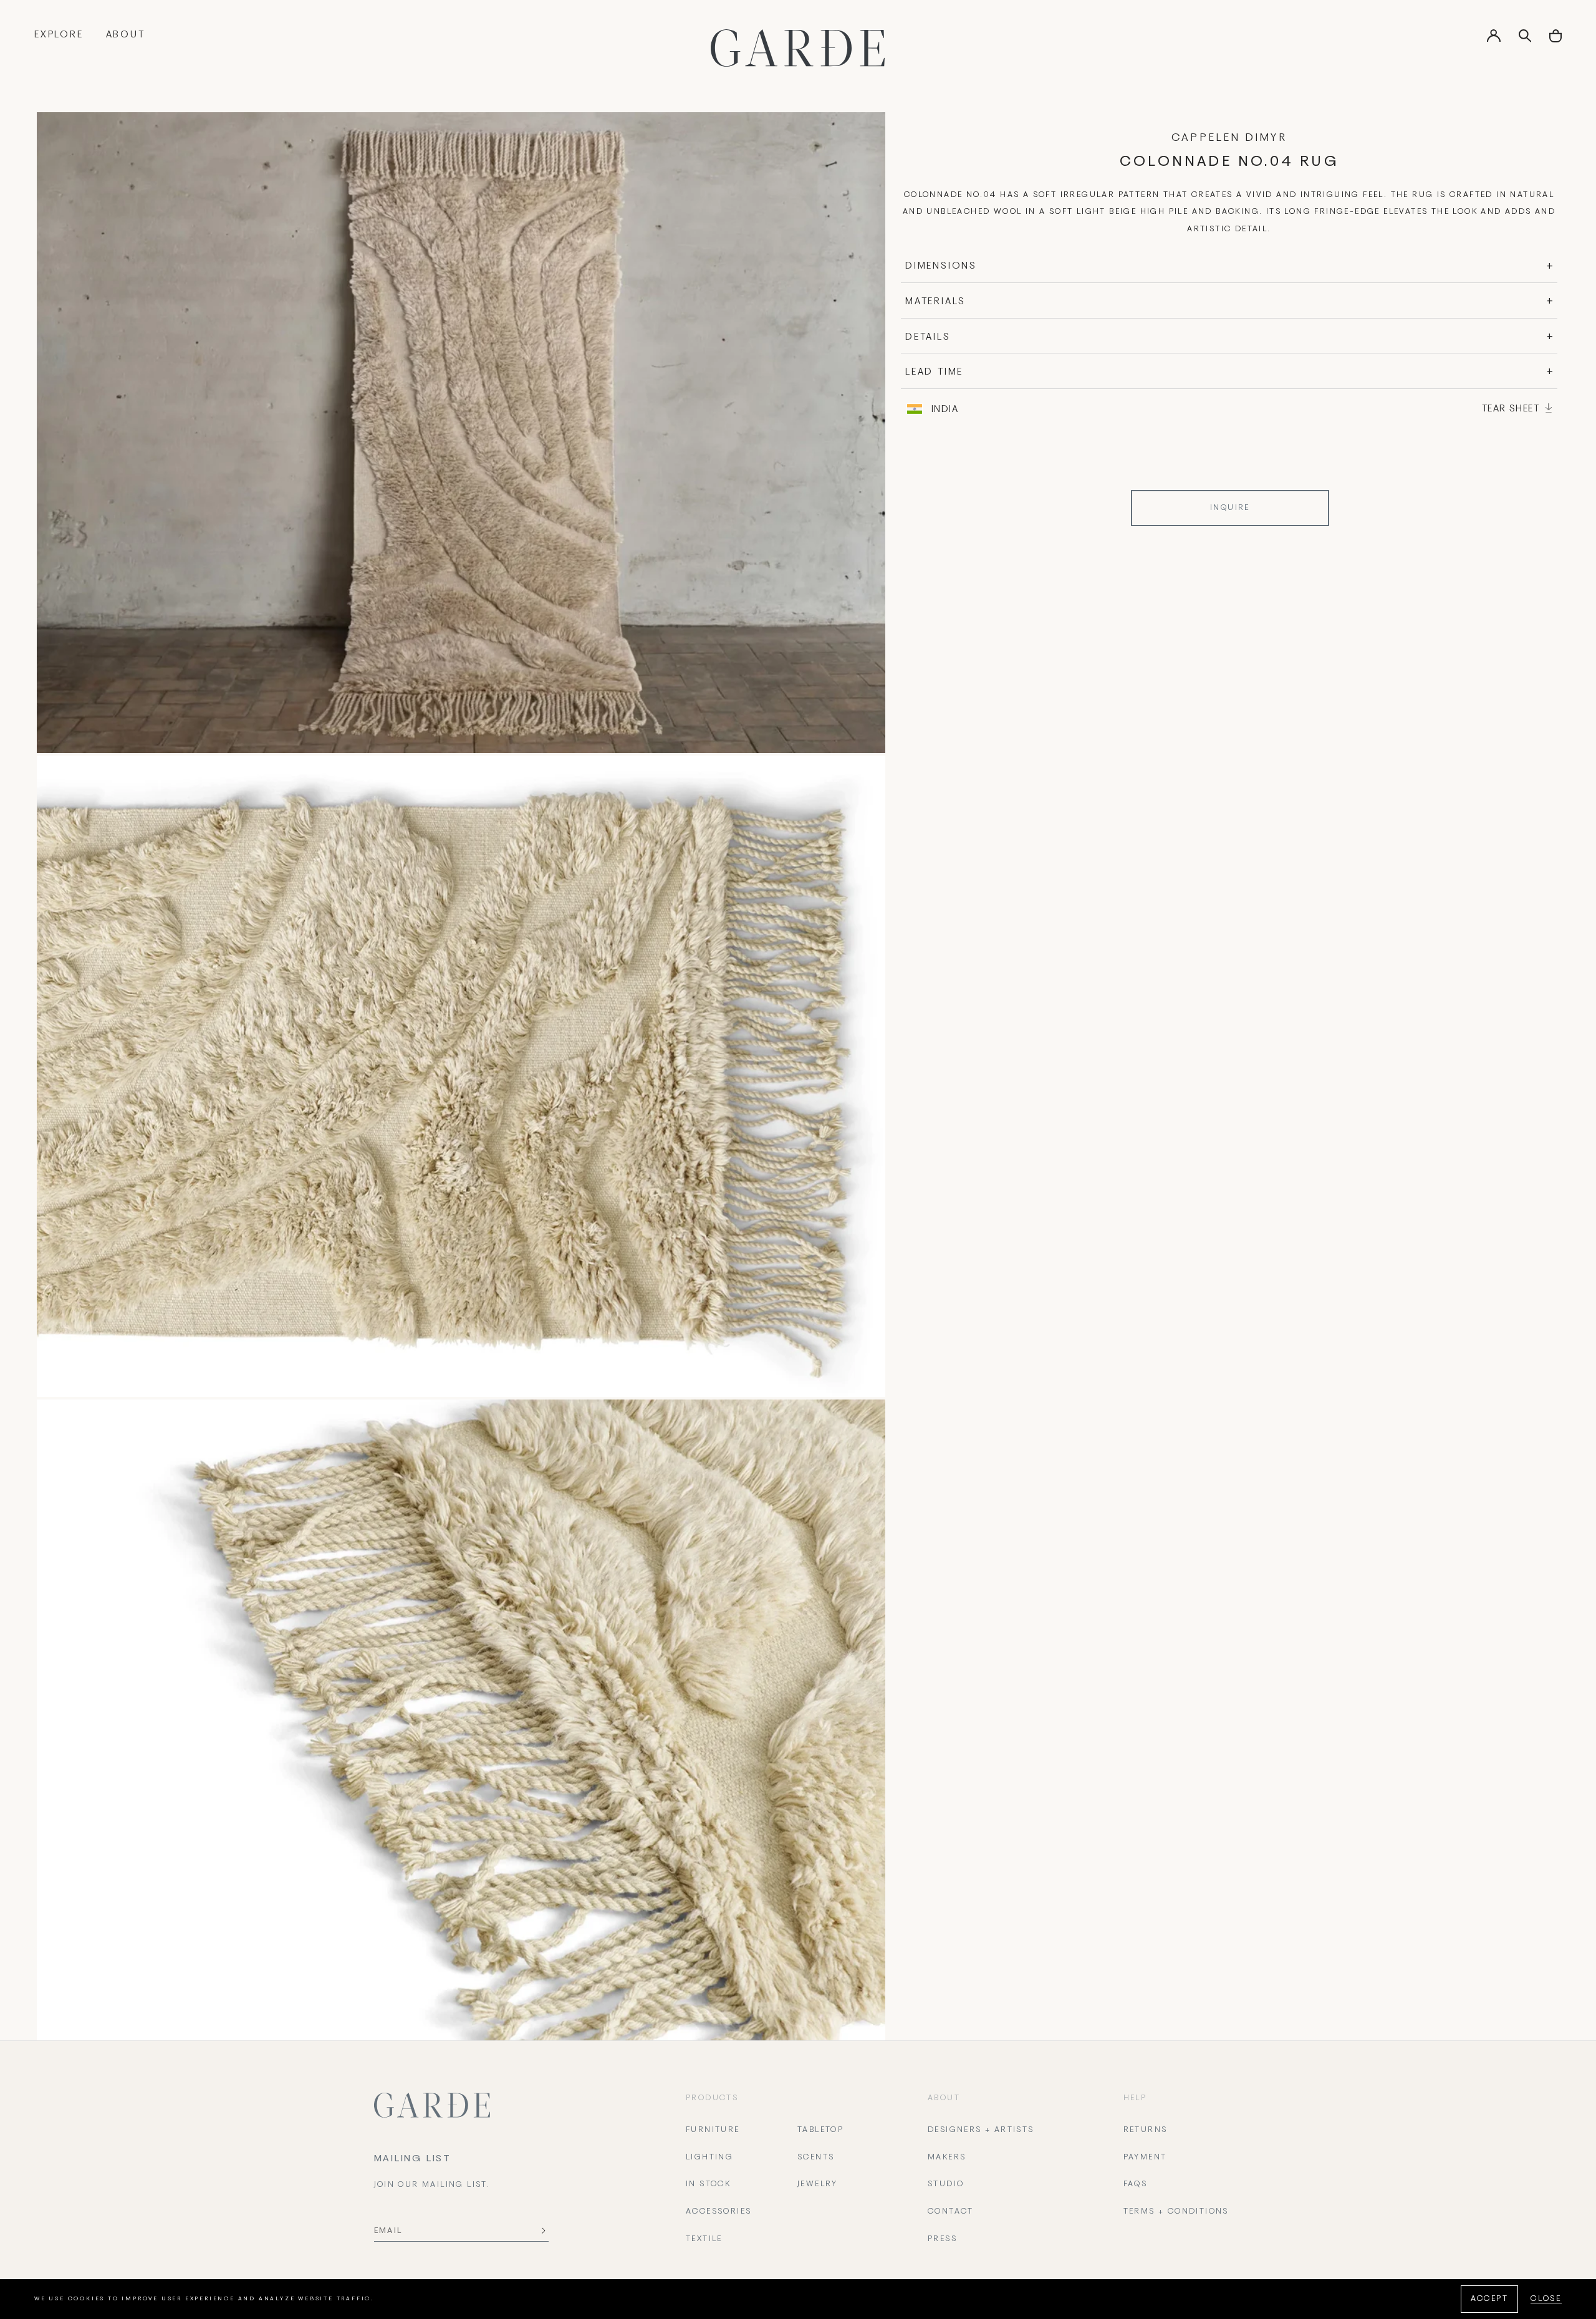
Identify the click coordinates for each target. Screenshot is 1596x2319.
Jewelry (818, 2184)
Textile (704, 2239)
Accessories (719, 2212)
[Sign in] (1494, 40)
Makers (947, 2158)
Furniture (713, 2130)
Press (942, 2239)
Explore (59, 35)
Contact (951, 2212)
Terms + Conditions (1176, 2212)
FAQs (1136, 2184)
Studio (946, 2184)
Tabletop (820, 2130)
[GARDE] (798, 48)
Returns (1146, 2130)
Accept (1489, 2299)
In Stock (708, 2184)
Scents (816, 2158)
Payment (1145, 2158)
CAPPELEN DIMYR (1229, 138)
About (126, 35)
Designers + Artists (981, 2130)
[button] (1555, 40)
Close (1546, 2299)
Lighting (709, 2158)
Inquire (1230, 508)
